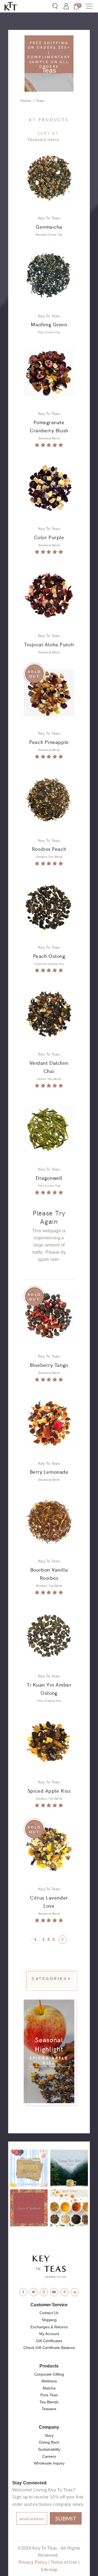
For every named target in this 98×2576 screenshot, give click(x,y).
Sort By (48, 133)
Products (49, 2366)
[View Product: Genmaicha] (49, 177)
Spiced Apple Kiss (49, 1790)
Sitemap (49, 2570)
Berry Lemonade (49, 1472)
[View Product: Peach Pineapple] (49, 693)
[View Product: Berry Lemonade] (49, 1423)
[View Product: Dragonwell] (49, 1129)
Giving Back (49, 2442)
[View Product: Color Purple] (49, 488)
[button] (89, 6)
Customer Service (49, 2305)
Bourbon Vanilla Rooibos (49, 1573)
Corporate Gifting (49, 2374)
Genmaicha (49, 226)
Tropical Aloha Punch (49, 644)
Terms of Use (64, 2562)
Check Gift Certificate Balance (49, 2348)
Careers (49, 2456)
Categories (49, 1979)
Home (26, 101)
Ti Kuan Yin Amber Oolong (49, 1689)
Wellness (49, 2381)
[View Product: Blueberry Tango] (49, 1316)
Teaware (49, 2409)
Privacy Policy (33, 2562)
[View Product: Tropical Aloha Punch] (49, 595)
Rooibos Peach (49, 849)
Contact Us (49, 2313)
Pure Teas (49, 2395)
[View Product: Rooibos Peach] (49, 800)
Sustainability (49, 2449)
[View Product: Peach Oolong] (49, 907)
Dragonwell (49, 1178)
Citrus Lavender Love (49, 1901)
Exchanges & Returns (49, 2327)
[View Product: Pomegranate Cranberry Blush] (49, 373)
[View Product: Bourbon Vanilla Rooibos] (49, 1521)
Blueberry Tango (49, 1365)
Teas (40, 101)
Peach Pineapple (49, 742)
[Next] (63, 1940)
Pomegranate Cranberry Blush (49, 426)
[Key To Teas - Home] (16, 6)
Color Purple (49, 537)
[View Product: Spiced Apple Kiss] (49, 1741)
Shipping (49, 2320)
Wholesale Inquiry (49, 2463)
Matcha (49, 2388)
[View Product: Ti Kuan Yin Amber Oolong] (49, 1636)
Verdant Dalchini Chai (49, 1067)
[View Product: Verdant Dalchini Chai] (49, 1014)
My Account (49, 2334)
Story (49, 2435)
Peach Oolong (49, 956)
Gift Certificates (49, 2341)
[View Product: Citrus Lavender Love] (49, 1849)
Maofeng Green (49, 324)
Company (49, 2427)
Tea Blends (49, 2402)
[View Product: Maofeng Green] (49, 275)
